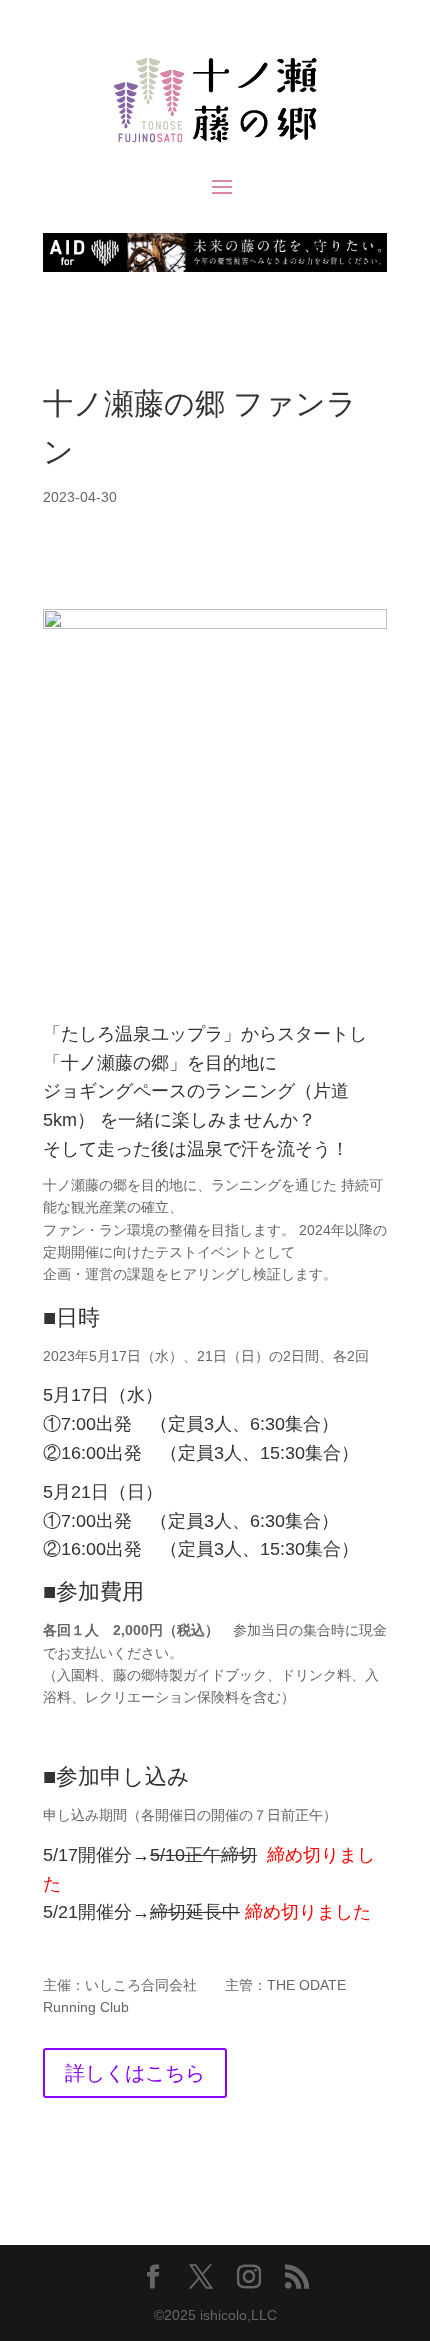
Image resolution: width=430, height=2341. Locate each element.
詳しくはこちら (135, 2073)
